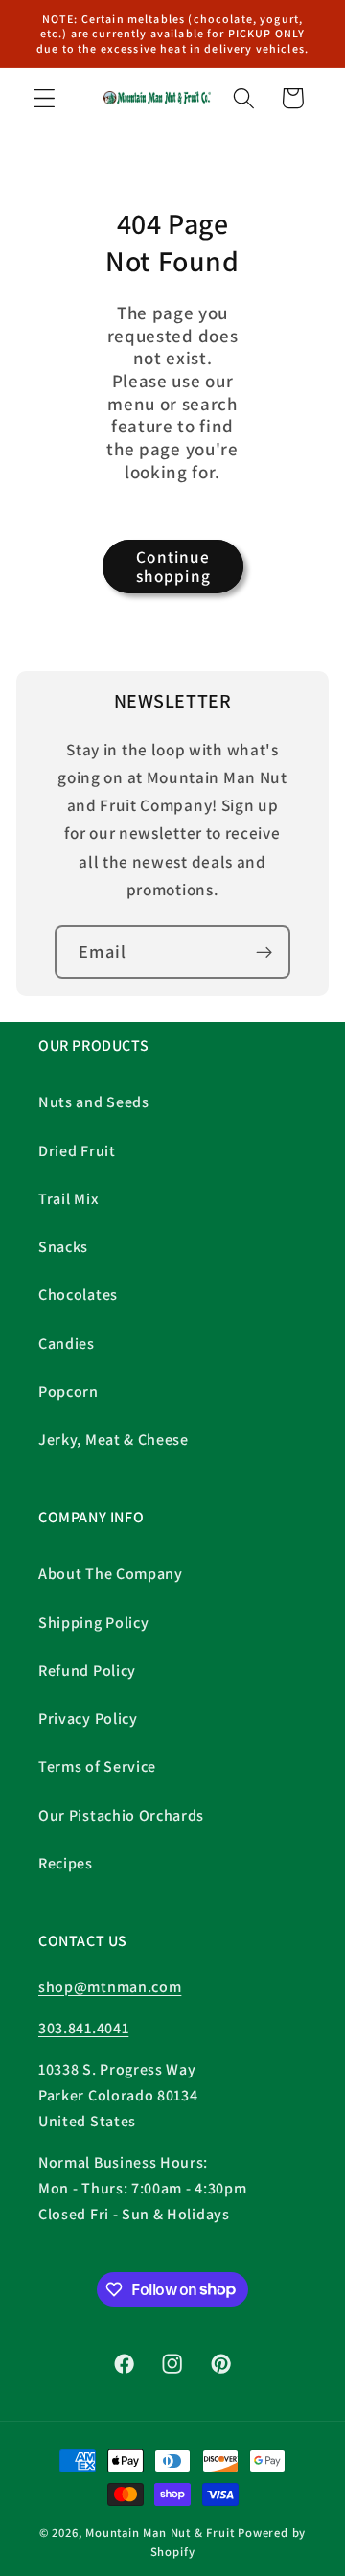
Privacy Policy (88, 1718)
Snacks (63, 1247)
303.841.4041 (83, 2028)
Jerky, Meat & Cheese (114, 1439)
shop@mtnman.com (110, 1987)
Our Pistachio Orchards (121, 1815)
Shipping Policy (93, 1623)
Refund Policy (87, 1671)
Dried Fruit (77, 1151)
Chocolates (78, 1295)
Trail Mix (69, 1199)
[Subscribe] (264, 952)
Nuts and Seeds (94, 1102)
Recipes (66, 1863)
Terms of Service (97, 1766)
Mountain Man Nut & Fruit (161, 2532)
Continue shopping (173, 566)
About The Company (111, 1574)
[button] (45, 98)
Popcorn (69, 1392)
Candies (67, 1344)
